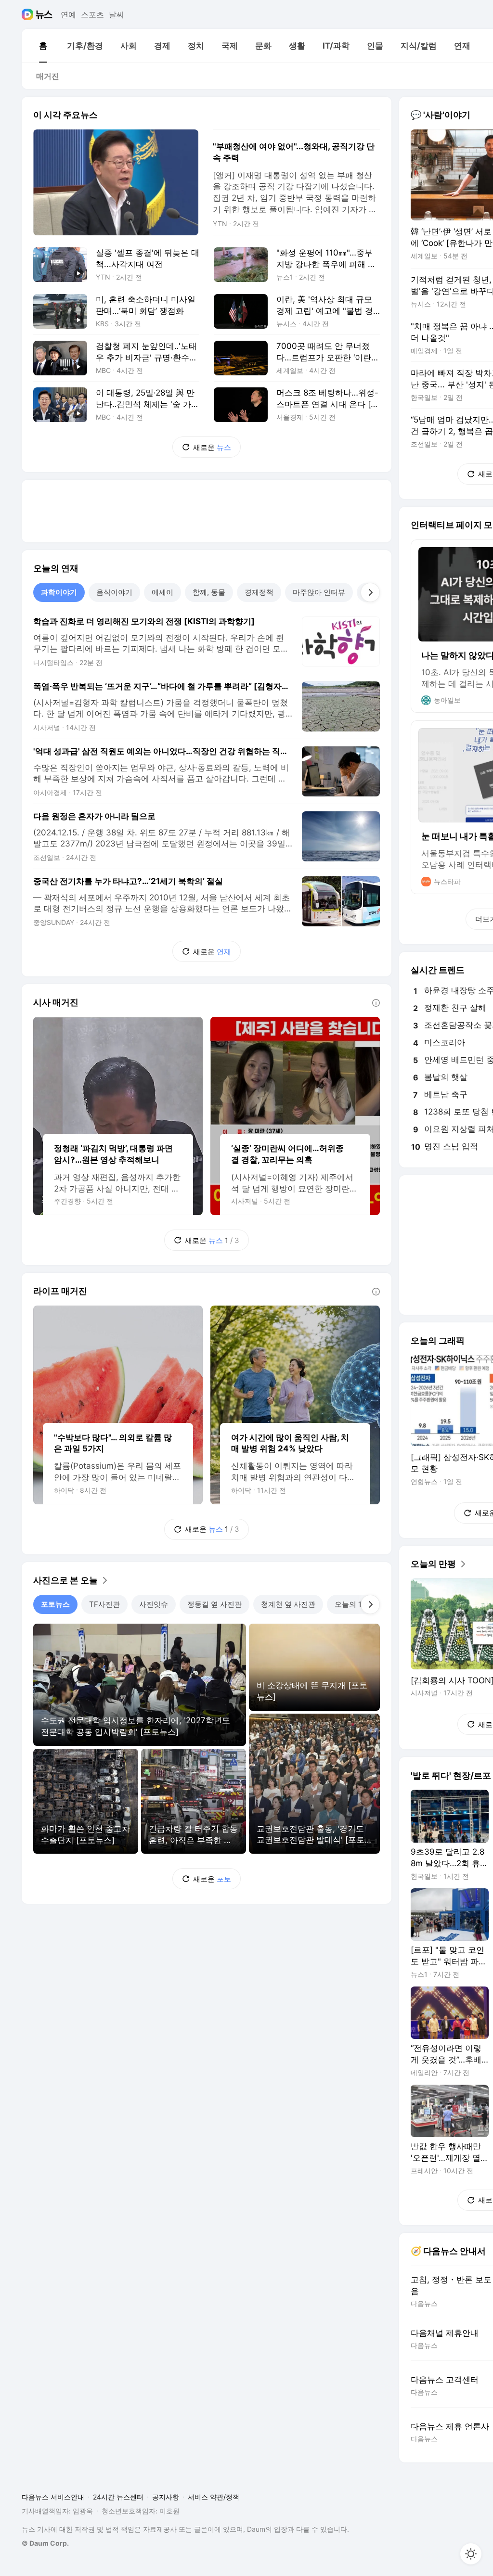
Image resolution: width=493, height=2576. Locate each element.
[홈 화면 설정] (471, 2554)
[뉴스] (44, 14)
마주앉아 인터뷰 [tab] (319, 592)
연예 (68, 14)
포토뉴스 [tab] (55, 1604)
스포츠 (92, 14)
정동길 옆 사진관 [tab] (214, 1604)
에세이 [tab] (162, 592)
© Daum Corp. (45, 2543)
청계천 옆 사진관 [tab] (288, 1604)
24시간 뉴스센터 (118, 2497)
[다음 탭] (370, 592)
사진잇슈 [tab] (154, 1604)
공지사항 (166, 2497)
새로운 (212, 447)
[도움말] (376, 1003)
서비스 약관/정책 (214, 2497)
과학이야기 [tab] (59, 592)
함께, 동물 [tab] (209, 592)
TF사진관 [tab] (104, 1604)
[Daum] (29, 14)
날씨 (117, 14)
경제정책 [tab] (259, 592)
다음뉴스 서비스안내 (53, 2497)
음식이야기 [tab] (114, 592)
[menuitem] (43, 46)
